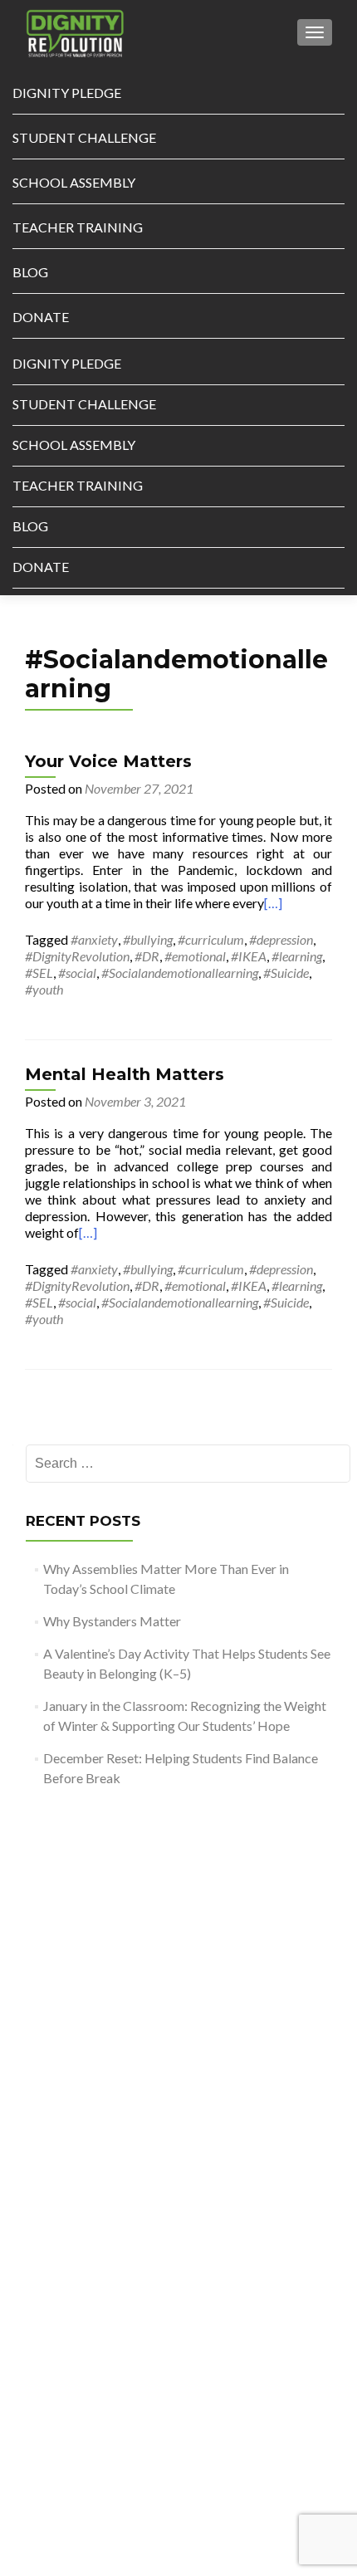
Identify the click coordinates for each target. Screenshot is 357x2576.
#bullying (148, 939)
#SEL (39, 973)
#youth (44, 989)
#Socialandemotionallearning (180, 973)
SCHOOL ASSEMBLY (74, 182)
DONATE (41, 317)
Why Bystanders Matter (112, 1621)
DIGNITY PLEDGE (67, 93)
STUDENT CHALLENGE (84, 137)
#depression (281, 939)
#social (77, 973)
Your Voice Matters (108, 761)
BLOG (30, 272)
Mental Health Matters (125, 1074)
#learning (297, 956)
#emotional (195, 956)
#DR (147, 956)
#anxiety (94, 939)
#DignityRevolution (77, 956)
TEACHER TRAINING (78, 227)
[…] (273, 903)
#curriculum (211, 939)
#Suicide (286, 973)
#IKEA (249, 956)
